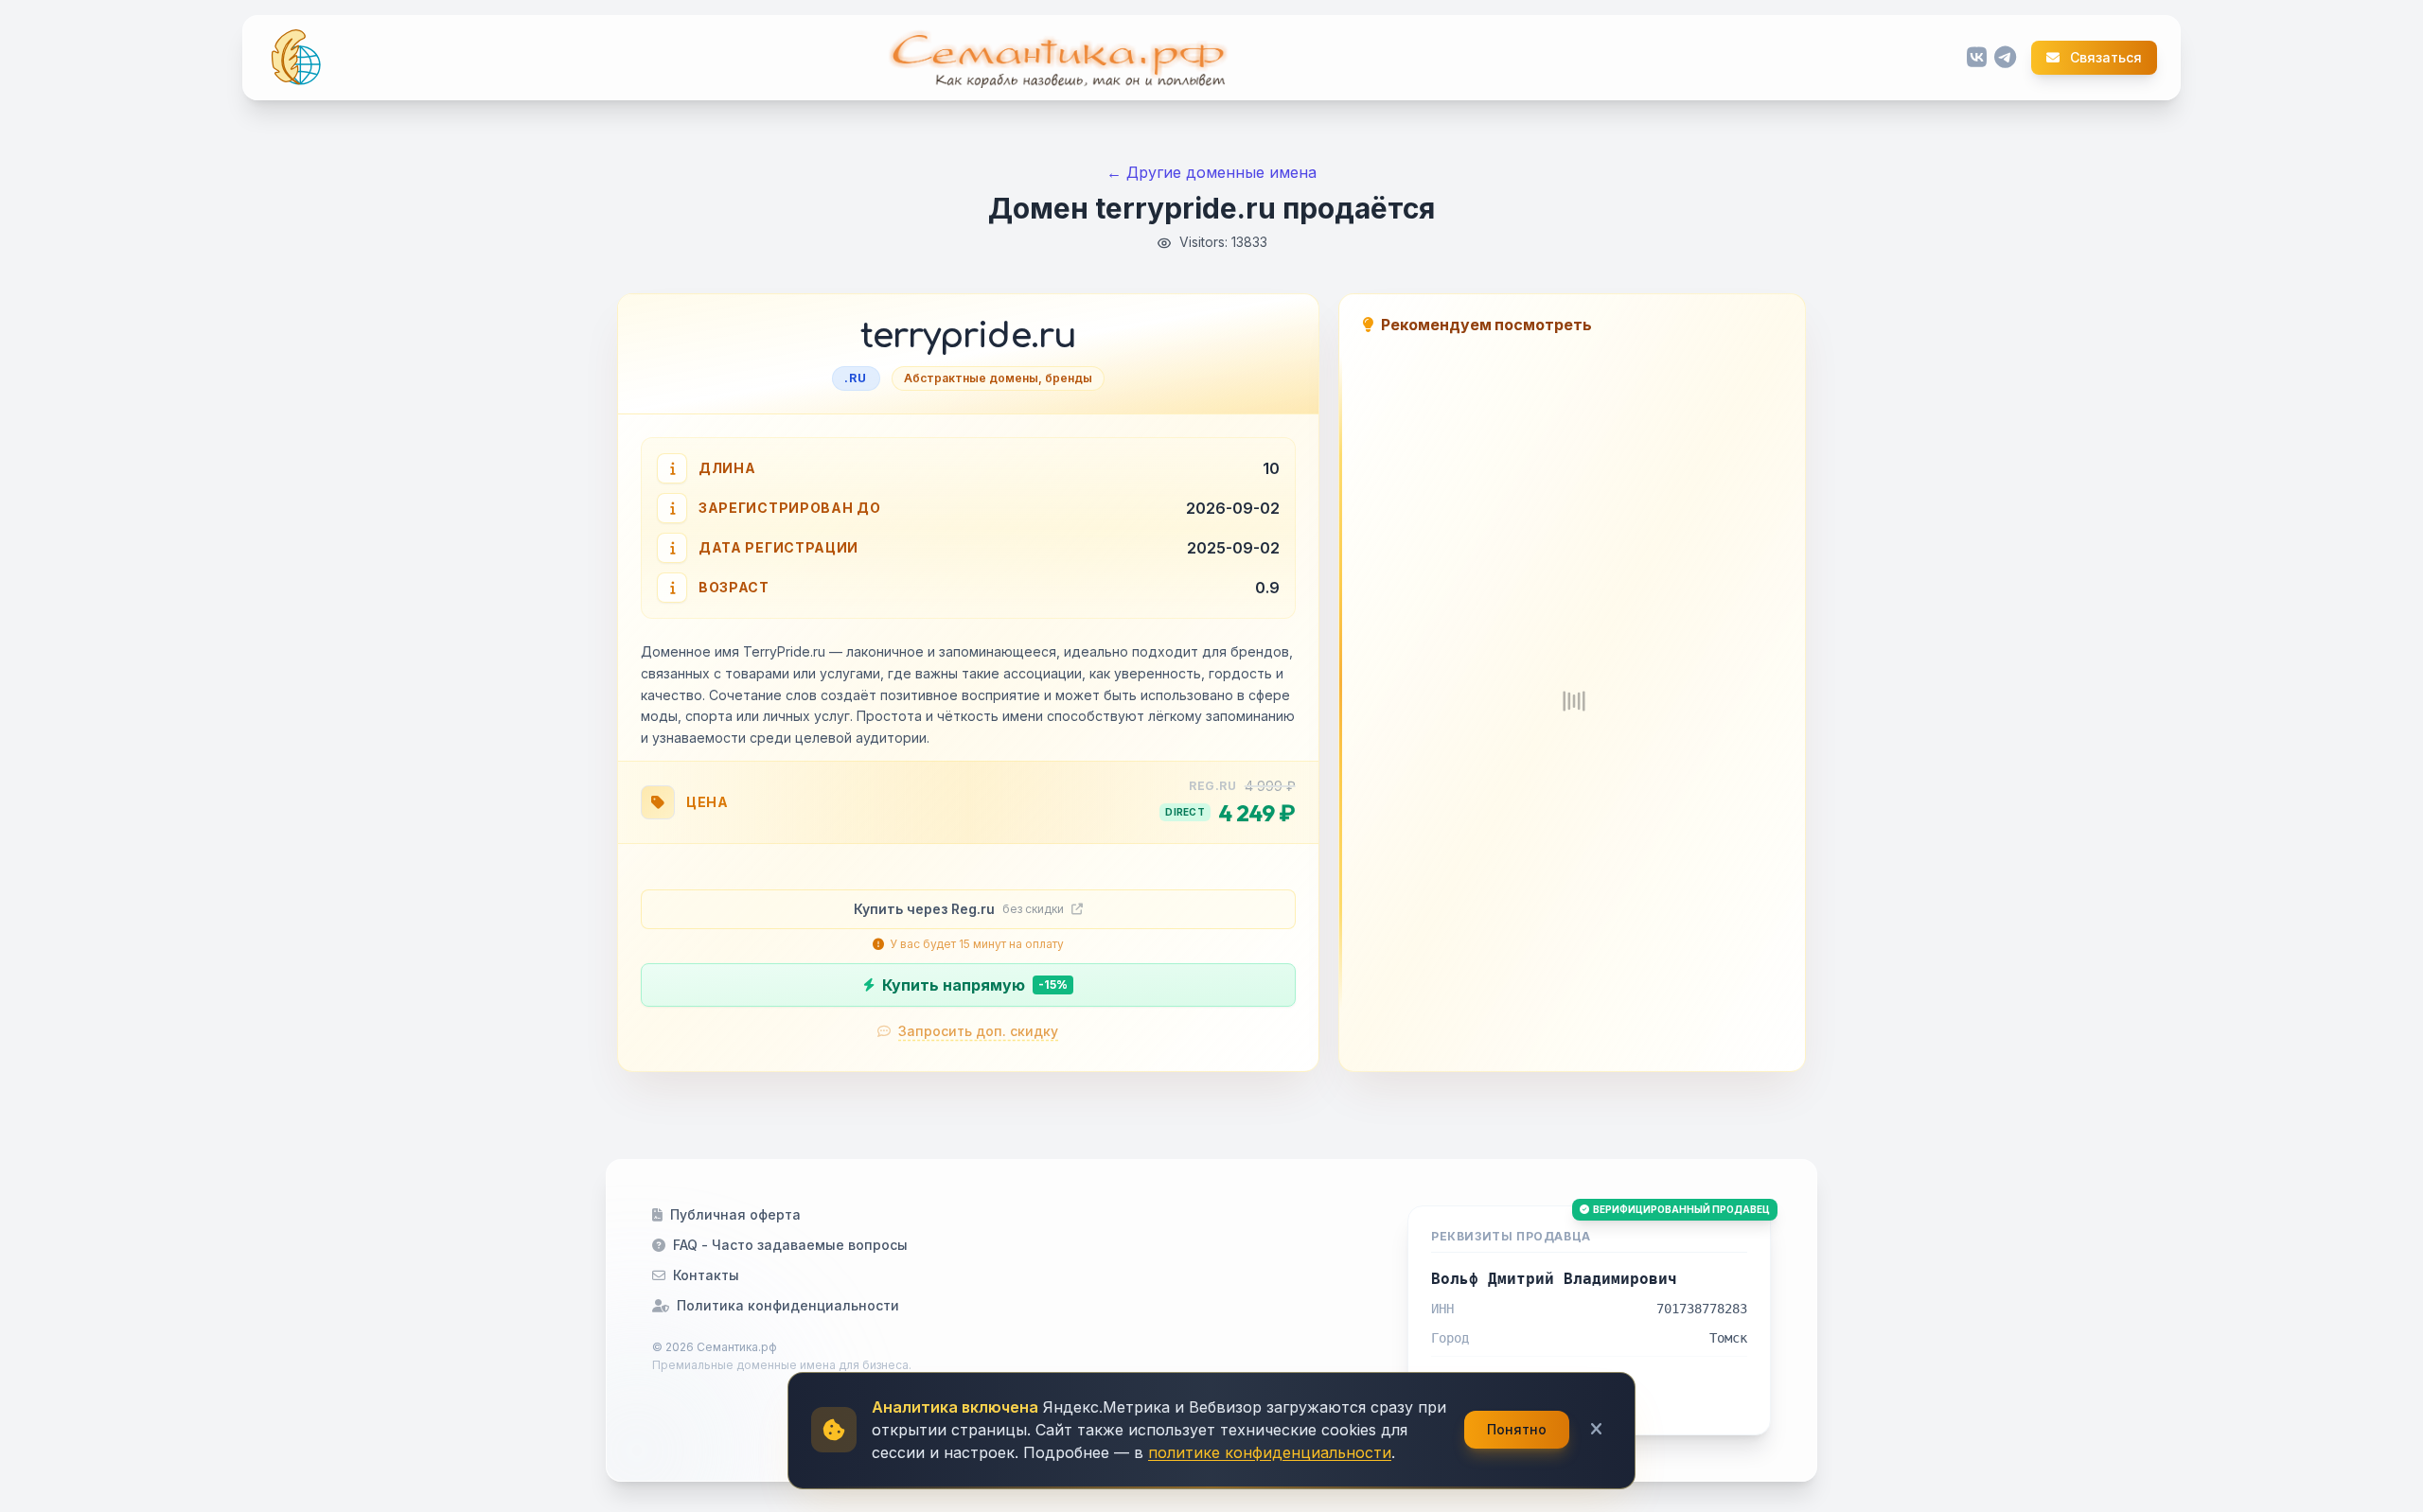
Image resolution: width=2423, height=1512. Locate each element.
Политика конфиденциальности (788, 1305)
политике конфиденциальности (1270, 1452)
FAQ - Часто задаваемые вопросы (790, 1245)
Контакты (706, 1275)
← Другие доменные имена (1211, 172)
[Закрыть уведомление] (1596, 1430)
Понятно (1517, 1429)
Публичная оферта (735, 1214)
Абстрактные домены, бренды (998, 378)
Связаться (2105, 58)
